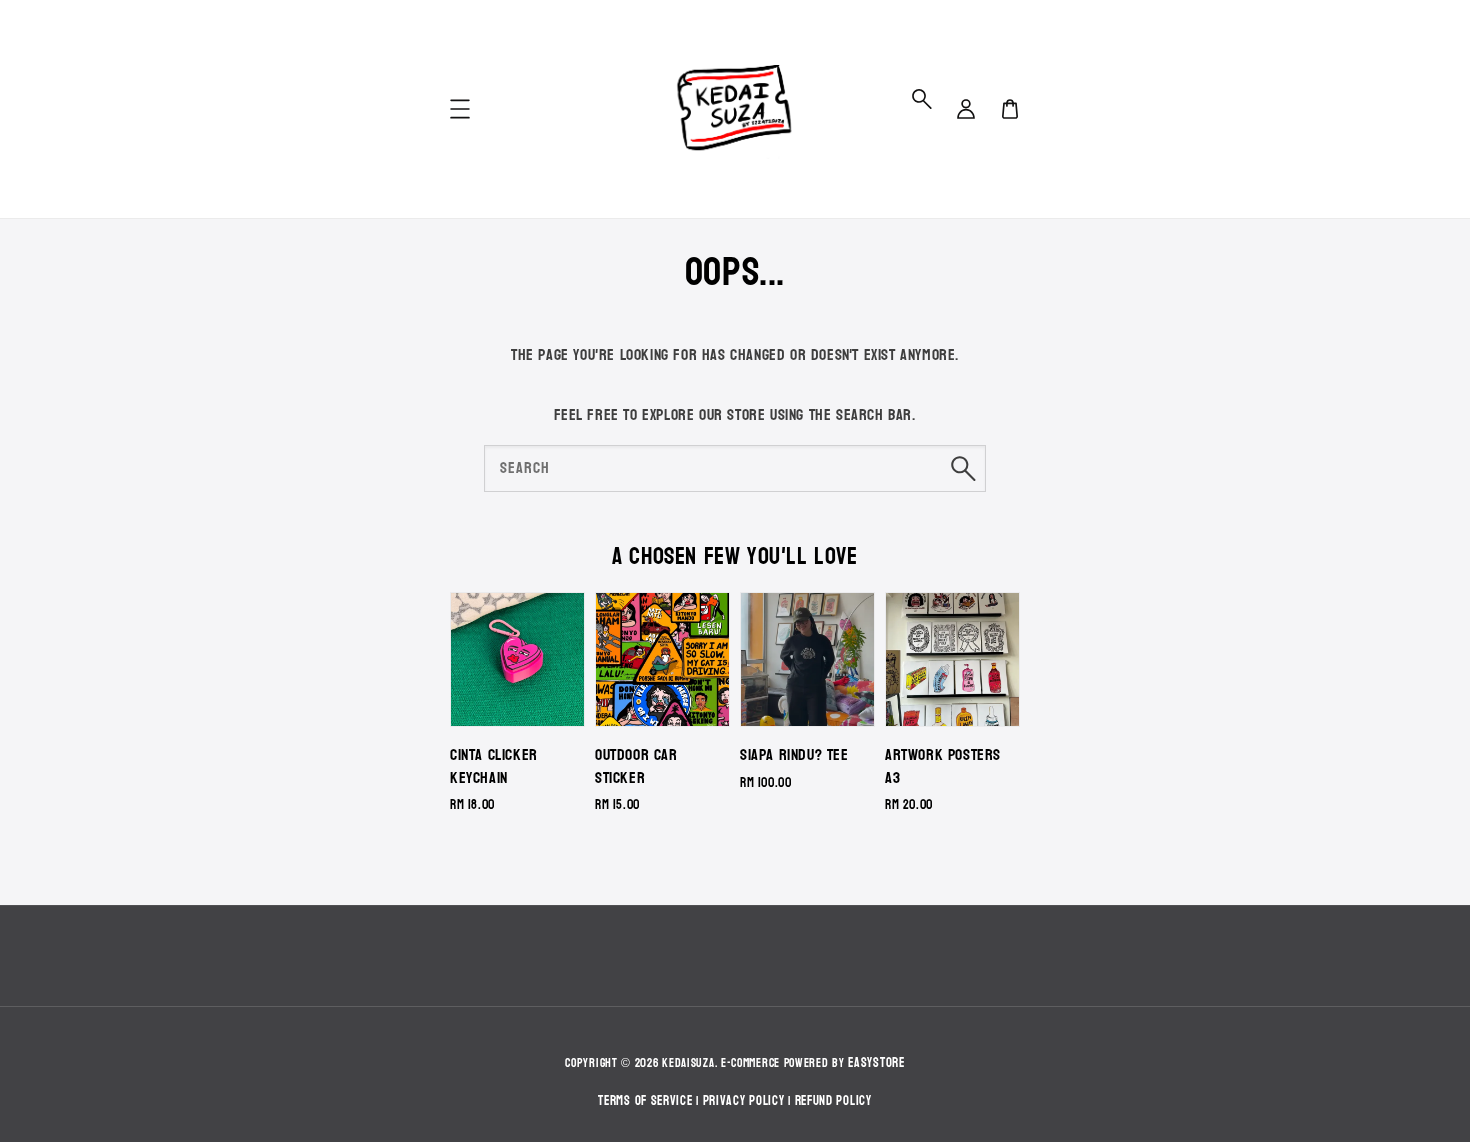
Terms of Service (645, 1101)
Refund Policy (833, 1101)
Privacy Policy (744, 1101)
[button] (922, 99)
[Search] (963, 468)
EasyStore (876, 1063)
